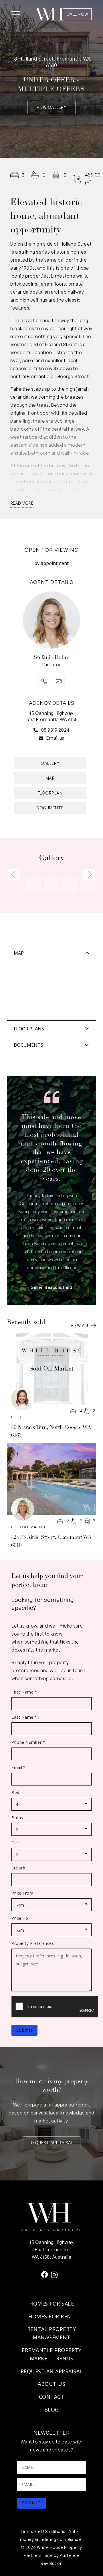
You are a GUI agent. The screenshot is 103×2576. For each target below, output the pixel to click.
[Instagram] (54, 2275)
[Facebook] (45, 2274)
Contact (52, 2397)
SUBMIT (31, 2503)
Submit (24, 2030)
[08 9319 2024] (37, 730)
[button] (16, 14)
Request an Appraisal (52, 2371)
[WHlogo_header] (49, 14)
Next (89, 875)
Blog (52, 2410)
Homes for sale (51, 2304)
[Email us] (43, 738)
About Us (51, 2384)
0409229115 (44, 681)
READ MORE (22, 503)
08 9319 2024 (55, 730)
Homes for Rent (51, 2316)
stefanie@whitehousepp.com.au (59, 681)
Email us (55, 738)
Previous (14, 875)
